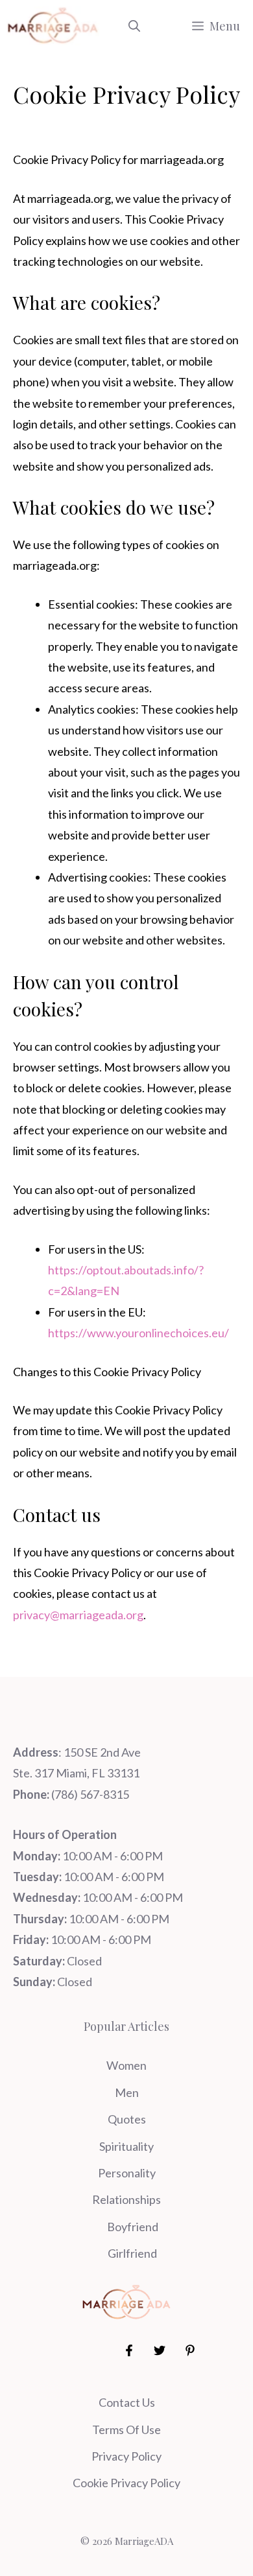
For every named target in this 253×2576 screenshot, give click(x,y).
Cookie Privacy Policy (126, 2483)
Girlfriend (132, 2253)
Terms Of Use (126, 2430)
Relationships (126, 2199)
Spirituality (126, 2146)
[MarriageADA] (53, 26)
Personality (127, 2173)
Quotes (127, 2119)
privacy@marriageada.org (78, 1615)
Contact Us (127, 2402)
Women (126, 2065)
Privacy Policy (126, 2456)
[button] (134, 26)
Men (127, 2092)
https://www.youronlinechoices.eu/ (139, 1333)
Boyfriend (133, 2227)
